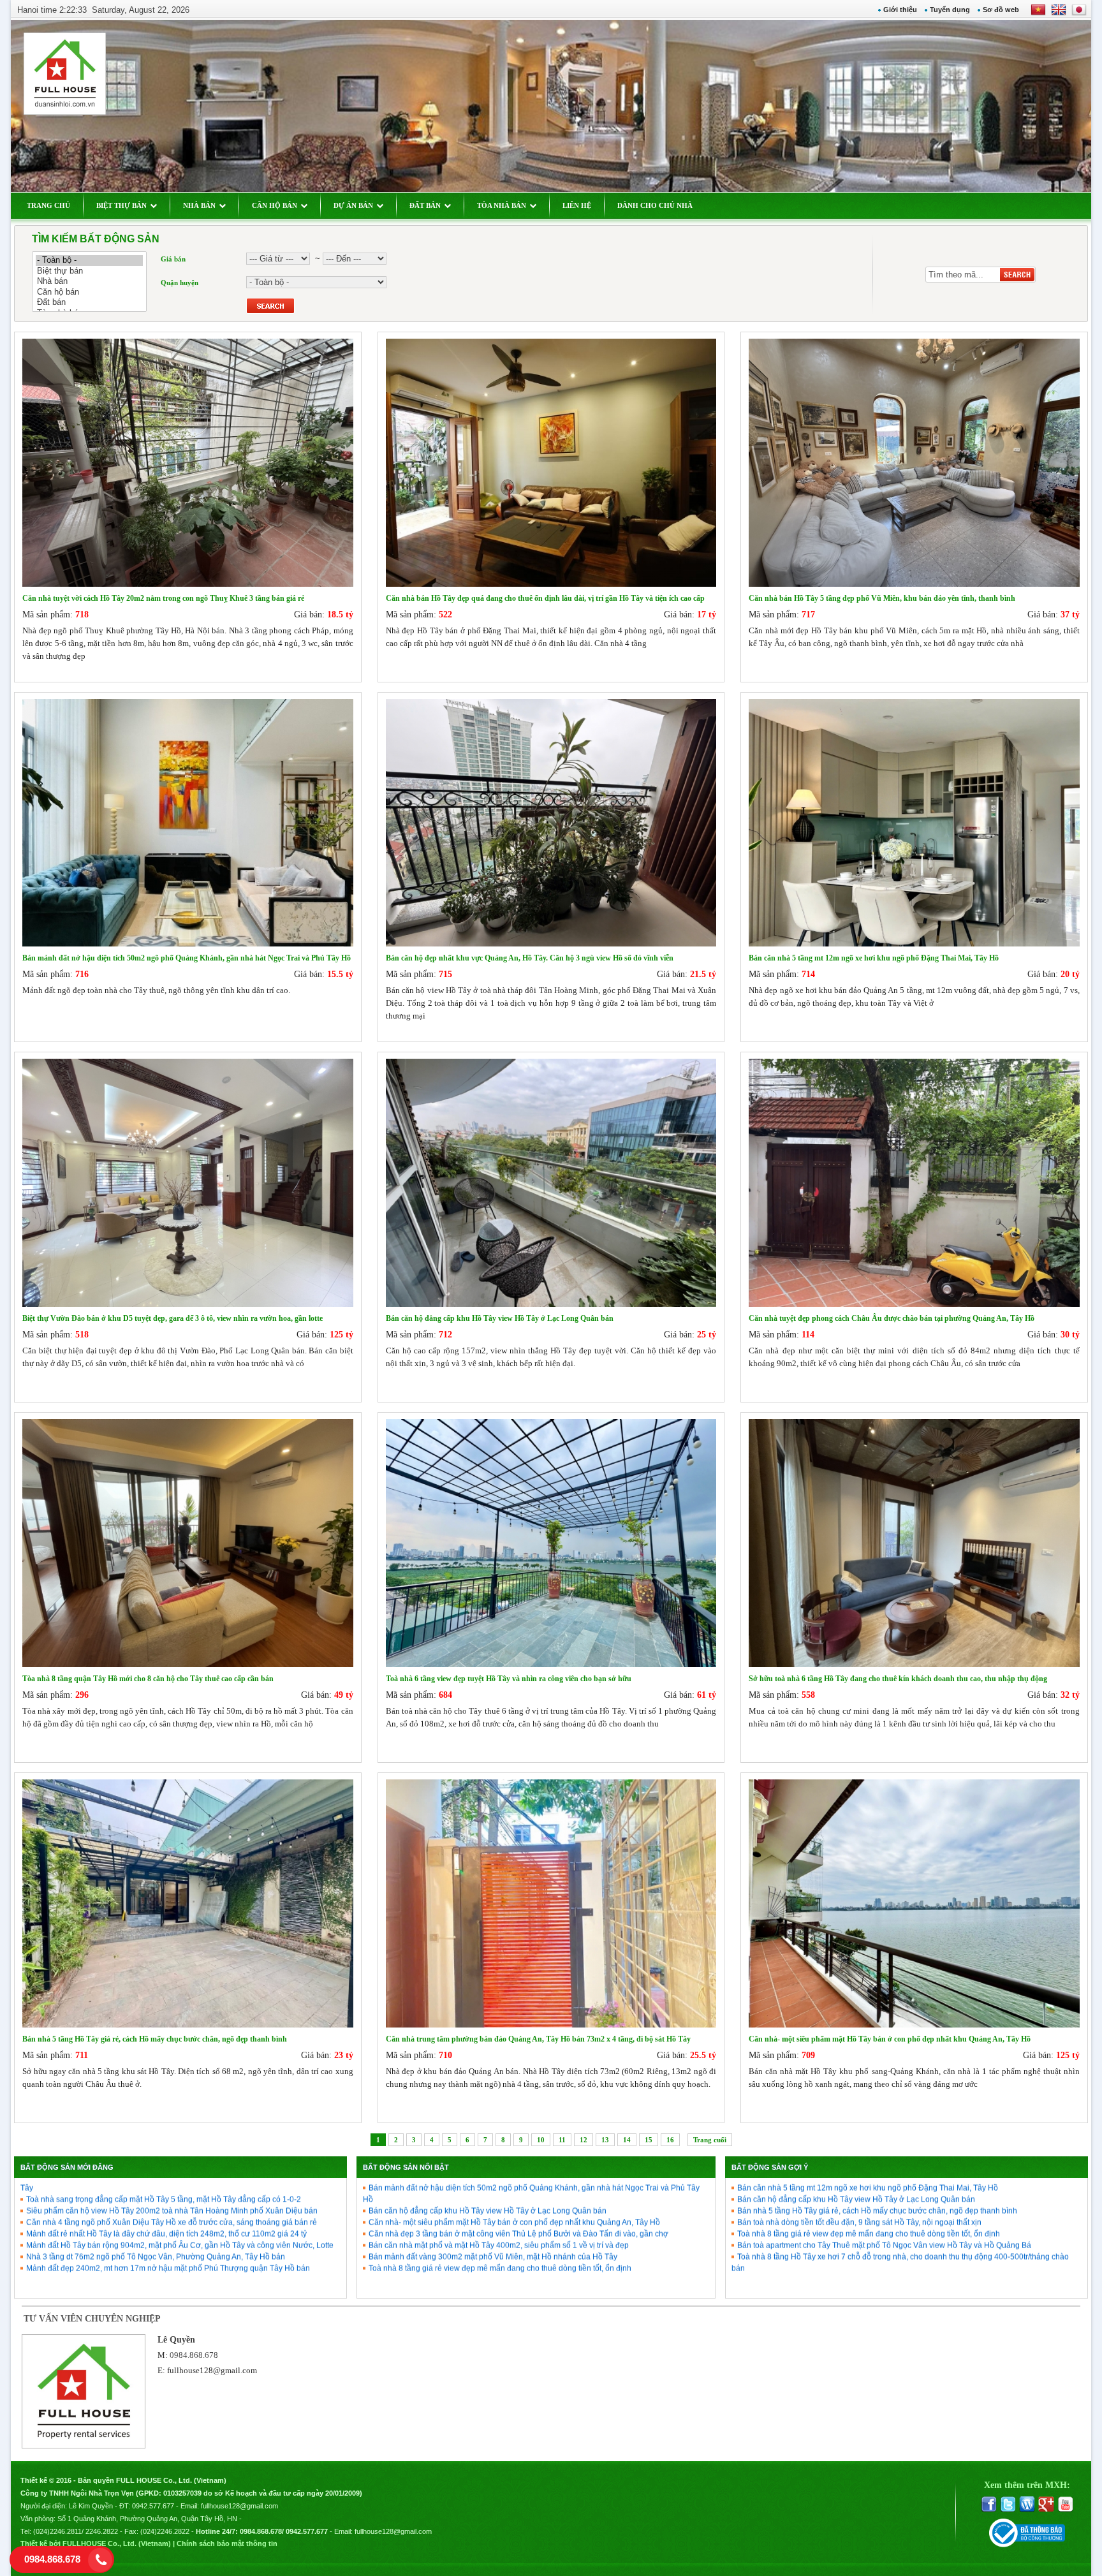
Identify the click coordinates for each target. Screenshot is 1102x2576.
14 (627, 2140)
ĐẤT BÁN (425, 205)
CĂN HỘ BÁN (275, 205)
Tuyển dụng (950, 10)
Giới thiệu (900, 10)
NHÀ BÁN (199, 205)
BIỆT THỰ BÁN (121, 205)
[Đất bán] (89, 303)
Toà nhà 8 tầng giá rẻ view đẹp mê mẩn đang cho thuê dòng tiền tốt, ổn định (500, 2207)
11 (562, 2140)
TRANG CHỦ (48, 205)
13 (605, 2140)
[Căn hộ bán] (89, 292)
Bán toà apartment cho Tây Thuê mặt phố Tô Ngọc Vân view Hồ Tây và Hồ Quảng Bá (884, 2184)
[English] (1056, 14)
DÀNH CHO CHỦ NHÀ (655, 205)
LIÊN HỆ (577, 205)
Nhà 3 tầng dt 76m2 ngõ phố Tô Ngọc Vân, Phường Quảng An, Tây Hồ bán (156, 2195)
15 (649, 2140)
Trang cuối (710, 2140)
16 (670, 2140)
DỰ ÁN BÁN (353, 205)
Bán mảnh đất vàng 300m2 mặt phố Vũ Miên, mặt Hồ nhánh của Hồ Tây (493, 2195)
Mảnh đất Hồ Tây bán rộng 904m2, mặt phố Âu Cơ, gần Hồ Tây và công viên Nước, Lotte (180, 2184)
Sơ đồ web (1001, 10)
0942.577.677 (153, 2506)
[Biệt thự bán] (89, 271)
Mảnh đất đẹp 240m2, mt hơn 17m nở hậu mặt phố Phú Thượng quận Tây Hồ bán (168, 2207)
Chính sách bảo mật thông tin (227, 2543)
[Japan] (1078, 14)
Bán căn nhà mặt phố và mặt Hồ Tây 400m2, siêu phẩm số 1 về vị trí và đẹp (499, 2184)
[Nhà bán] (89, 282)
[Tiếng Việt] (1038, 14)
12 (584, 2140)
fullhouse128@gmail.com (212, 2370)
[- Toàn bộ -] (89, 261)
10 (541, 2140)
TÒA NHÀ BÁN (502, 205)
